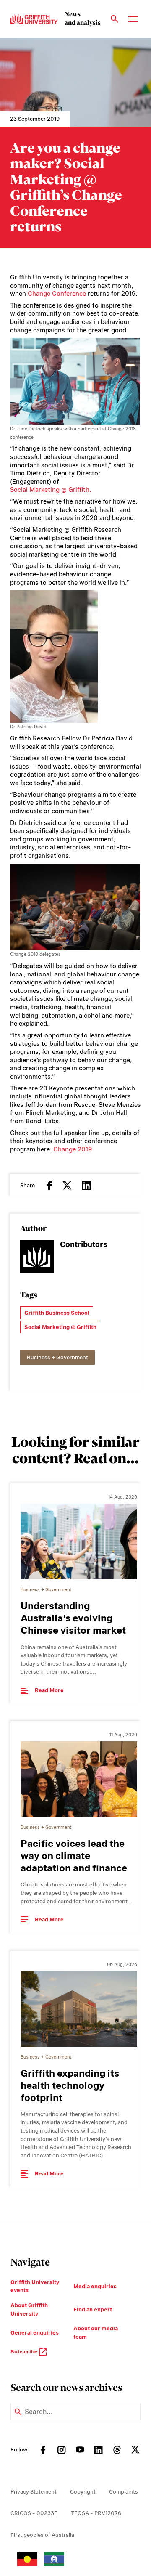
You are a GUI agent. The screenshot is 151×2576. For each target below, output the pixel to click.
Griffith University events (35, 2286)
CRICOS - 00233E (34, 2513)
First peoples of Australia (42, 2535)
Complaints (124, 2492)
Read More (49, 1690)
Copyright (83, 2492)
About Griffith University (29, 2309)
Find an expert (93, 2309)
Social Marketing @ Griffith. (51, 490)
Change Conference (57, 294)
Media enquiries (95, 2286)
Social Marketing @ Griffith (60, 1327)
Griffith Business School (57, 1313)
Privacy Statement (34, 2492)
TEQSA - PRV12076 (96, 2513)
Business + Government (57, 1357)
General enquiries (35, 2333)
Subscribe (25, 2352)
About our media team (96, 2333)
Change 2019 (73, 1149)
